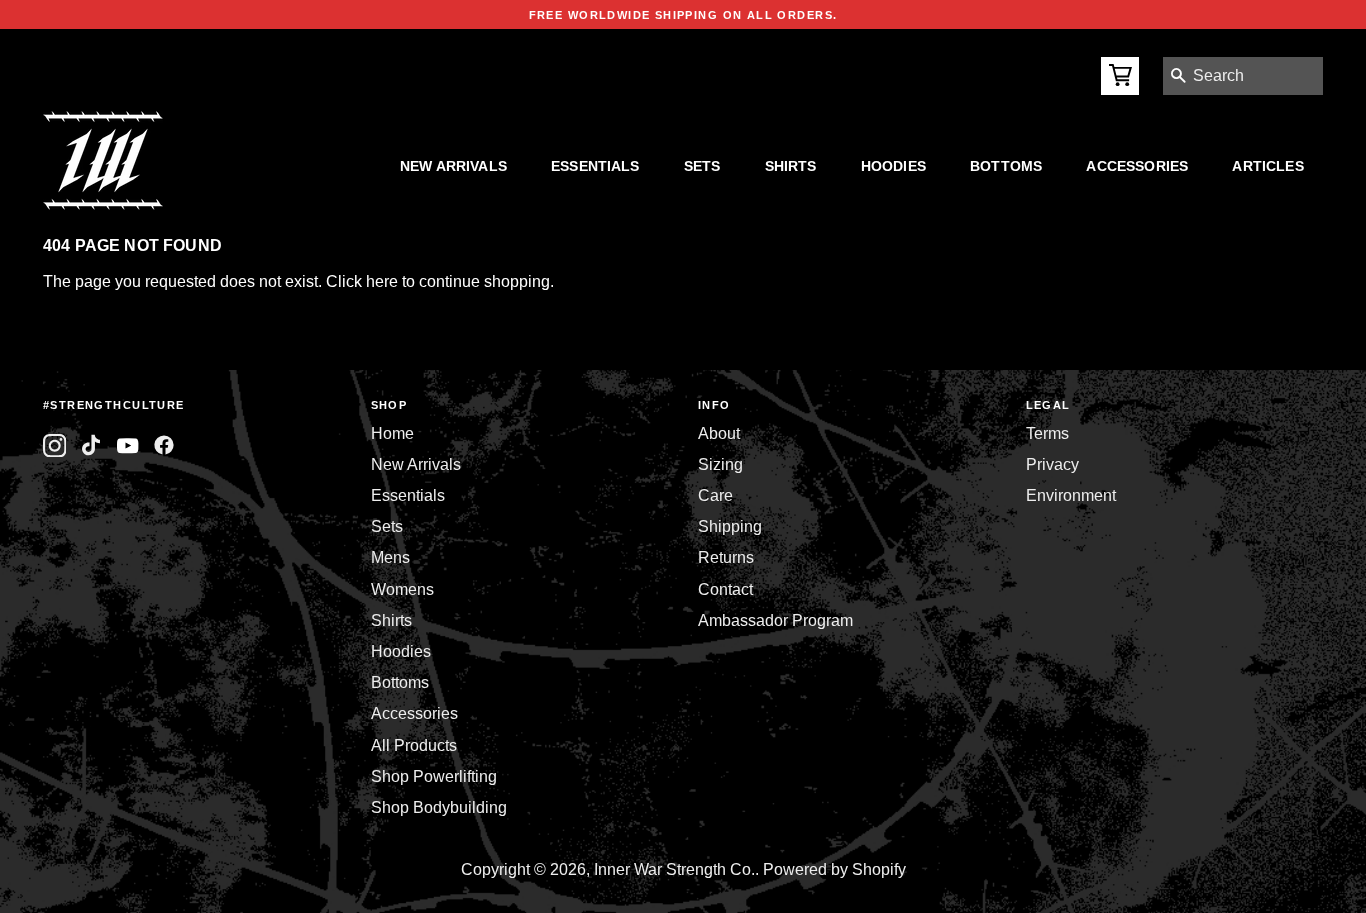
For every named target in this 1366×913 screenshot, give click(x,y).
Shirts (791, 166)
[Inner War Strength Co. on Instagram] (54, 445)
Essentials (595, 166)
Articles (1267, 166)
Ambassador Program (775, 620)
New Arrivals (453, 166)
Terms (1047, 433)
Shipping (730, 526)
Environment (1071, 495)
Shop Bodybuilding (439, 807)
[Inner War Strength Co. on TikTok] (91, 445)
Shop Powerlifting (434, 776)
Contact (725, 589)
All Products (414, 745)
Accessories (1137, 166)
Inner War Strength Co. (674, 869)
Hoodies (893, 166)
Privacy (1052, 464)
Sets (702, 166)
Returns (726, 557)
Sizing (720, 464)
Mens (390, 557)
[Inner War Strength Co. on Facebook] (127, 445)
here (382, 281)
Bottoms (1006, 166)
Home (392, 433)
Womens (402, 589)
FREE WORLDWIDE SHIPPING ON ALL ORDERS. (683, 15)
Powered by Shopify (834, 869)
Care (715, 495)
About (719, 433)
